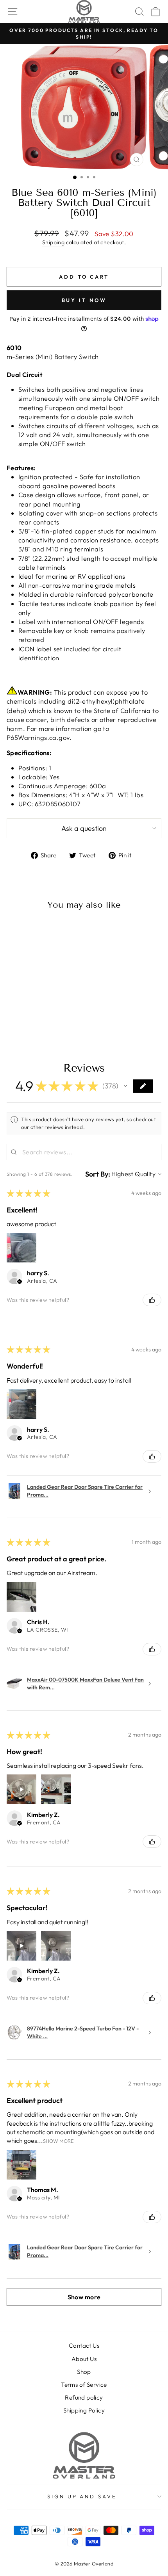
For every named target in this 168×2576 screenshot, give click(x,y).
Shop (84, 2372)
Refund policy (84, 2397)
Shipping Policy (84, 2410)
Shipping (53, 242)
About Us (84, 2359)
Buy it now (84, 300)
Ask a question (84, 828)
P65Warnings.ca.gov (38, 737)
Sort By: (98, 1174)
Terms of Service (84, 2385)
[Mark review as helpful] (152, 1300)
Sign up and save (82, 2496)
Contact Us (84, 2346)
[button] (125, 1086)
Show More (58, 2141)
